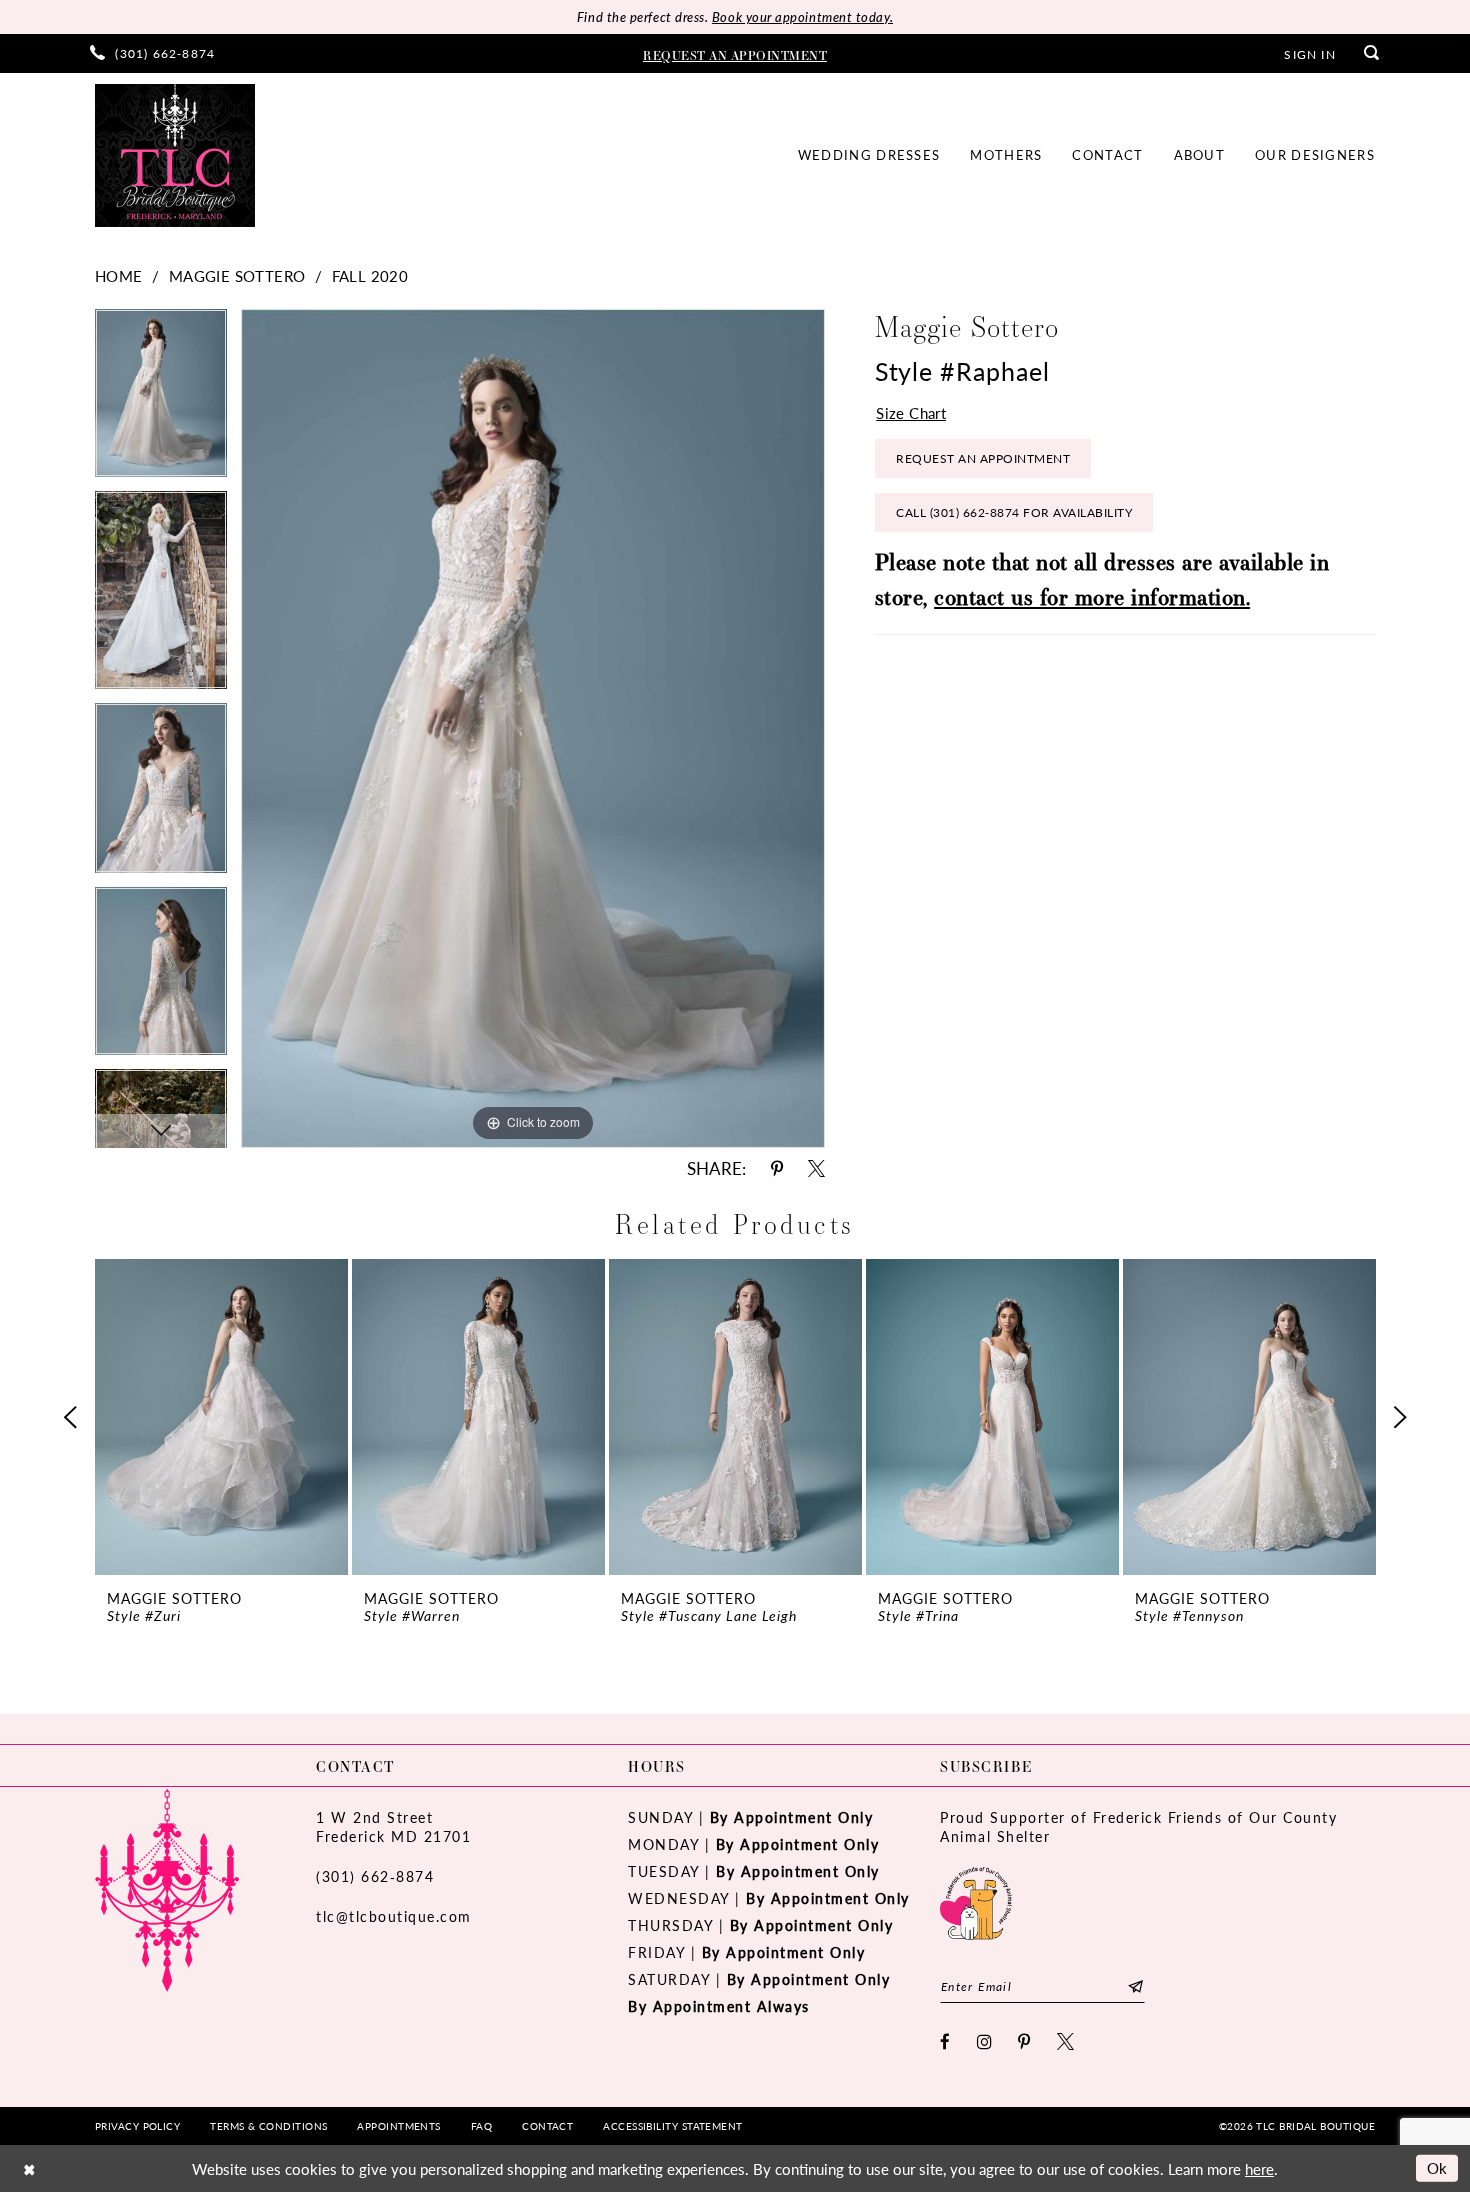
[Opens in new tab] (976, 1900)
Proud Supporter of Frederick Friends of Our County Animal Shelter (1138, 1826)
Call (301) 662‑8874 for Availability (1014, 512)
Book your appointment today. (802, 16)
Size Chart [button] (911, 412)
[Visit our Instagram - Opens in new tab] (985, 2041)
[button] (1309, 53)
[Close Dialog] (29, 2168)
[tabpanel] (161, 400)
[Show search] (1372, 53)
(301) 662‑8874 (375, 1876)
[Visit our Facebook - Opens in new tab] (946, 2041)
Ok (1437, 2167)
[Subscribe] (1135, 1986)
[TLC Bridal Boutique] (175, 155)
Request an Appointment (983, 458)
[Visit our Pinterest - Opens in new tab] (1025, 2041)
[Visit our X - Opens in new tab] (1066, 2041)
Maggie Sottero (237, 275)
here (1259, 2168)
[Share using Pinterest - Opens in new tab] (777, 1168)
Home (119, 275)
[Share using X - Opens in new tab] (816, 1168)
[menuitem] (152, 53)
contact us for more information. (1092, 596)
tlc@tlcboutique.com (394, 1916)
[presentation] (221, 1417)
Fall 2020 (370, 275)
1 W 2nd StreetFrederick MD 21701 (393, 1826)
